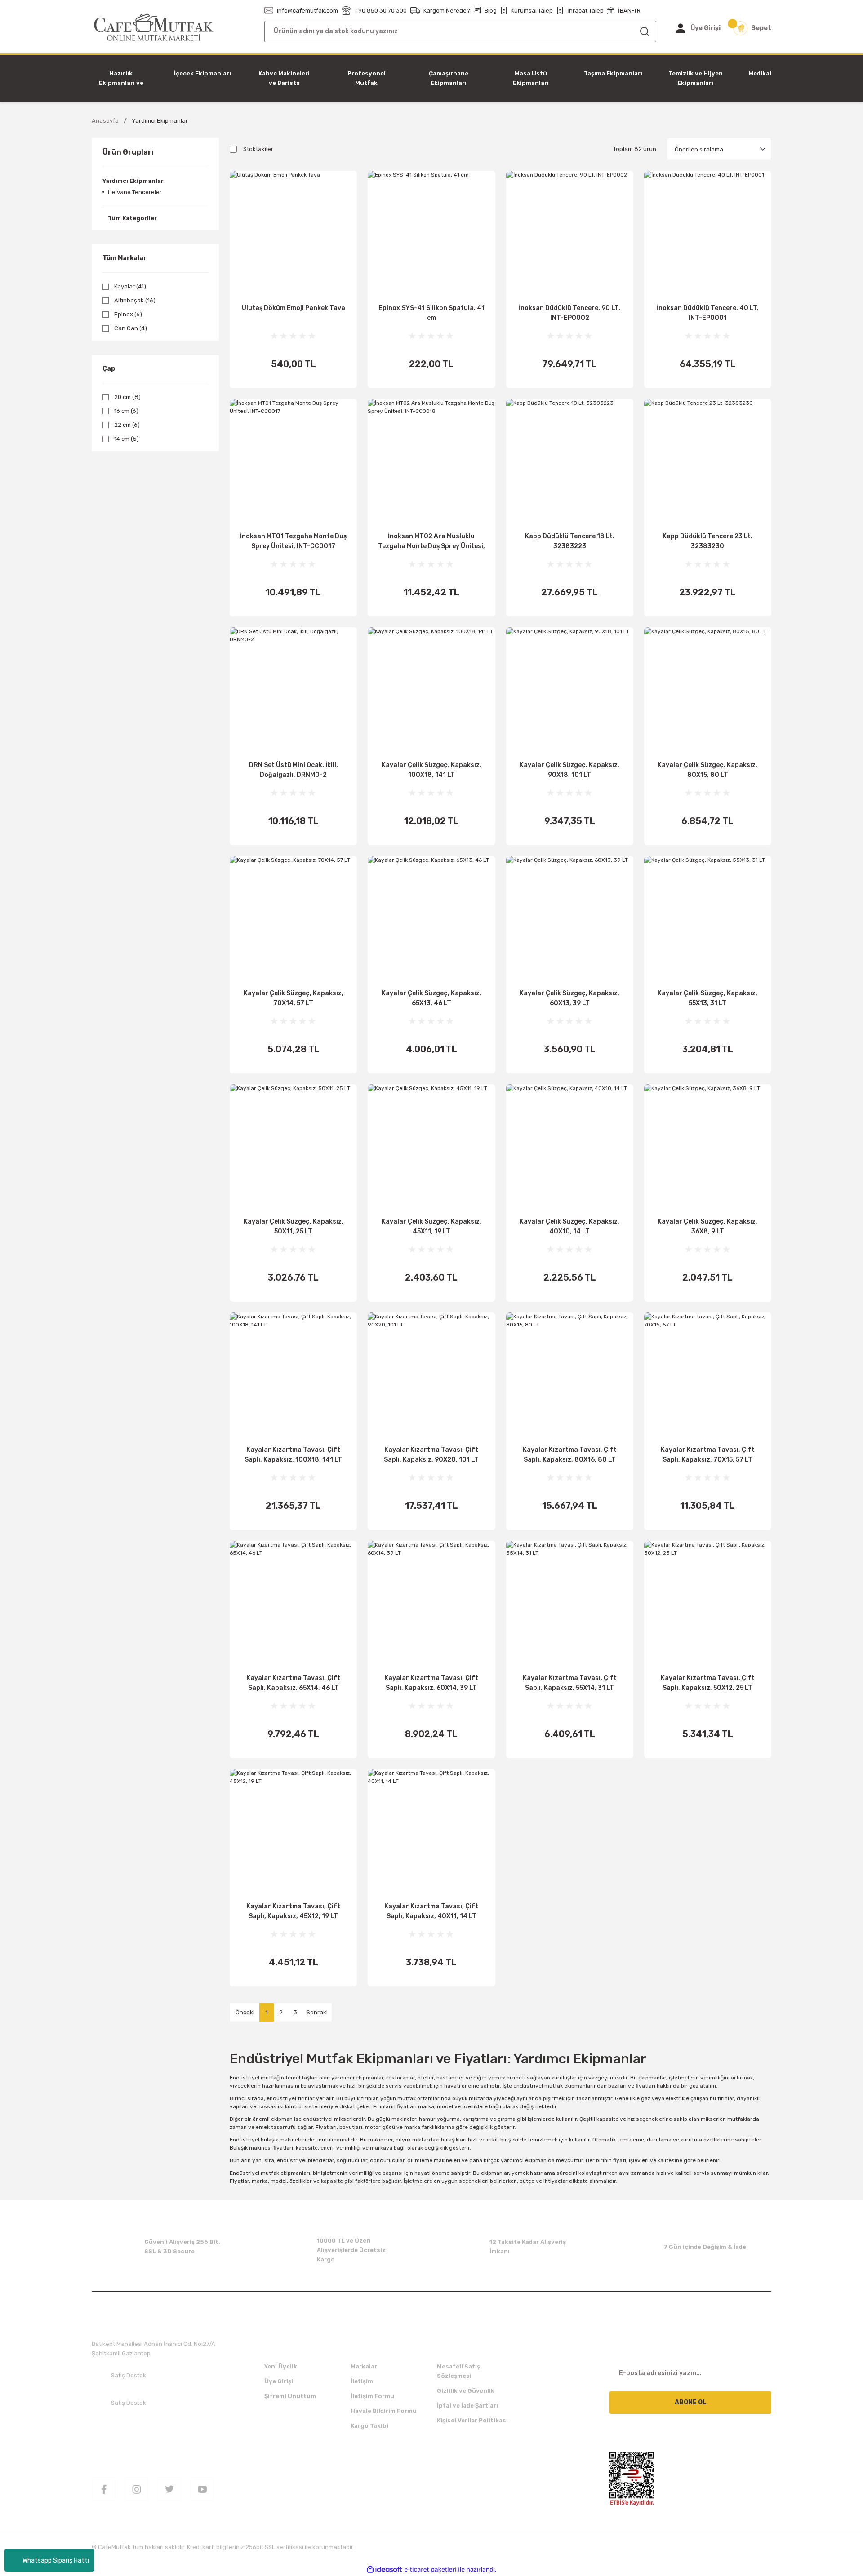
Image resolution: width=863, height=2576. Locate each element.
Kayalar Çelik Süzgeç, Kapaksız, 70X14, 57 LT (294, 998)
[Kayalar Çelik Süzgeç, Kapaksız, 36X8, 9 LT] (708, 1148)
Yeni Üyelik (281, 2366)
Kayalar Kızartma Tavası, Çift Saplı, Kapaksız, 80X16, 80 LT (570, 1455)
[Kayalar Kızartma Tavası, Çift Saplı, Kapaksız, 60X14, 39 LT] (431, 1604)
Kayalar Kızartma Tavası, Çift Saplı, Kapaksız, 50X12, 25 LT (708, 1683)
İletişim (362, 2381)
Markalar (364, 2366)
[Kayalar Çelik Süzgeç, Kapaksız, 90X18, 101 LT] (570, 691)
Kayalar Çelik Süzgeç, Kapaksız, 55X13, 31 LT (707, 998)
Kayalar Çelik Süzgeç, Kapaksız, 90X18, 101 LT (569, 770)
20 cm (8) (127, 397)
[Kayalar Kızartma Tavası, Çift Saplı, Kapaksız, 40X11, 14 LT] (431, 1833)
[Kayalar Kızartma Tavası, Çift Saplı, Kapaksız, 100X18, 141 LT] (293, 1376)
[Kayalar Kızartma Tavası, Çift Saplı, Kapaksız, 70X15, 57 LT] (708, 1376)
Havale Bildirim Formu (384, 2411)
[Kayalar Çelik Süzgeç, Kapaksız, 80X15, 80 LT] (708, 691)
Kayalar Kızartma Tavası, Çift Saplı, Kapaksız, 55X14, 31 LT (570, 1683)
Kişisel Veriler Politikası (472, 2420)
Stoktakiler (258, 149)
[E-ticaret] (430, 2569)
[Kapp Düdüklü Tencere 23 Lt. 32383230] (708, 463)
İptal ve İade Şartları (467, 2405)
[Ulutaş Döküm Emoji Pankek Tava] (293, 234)
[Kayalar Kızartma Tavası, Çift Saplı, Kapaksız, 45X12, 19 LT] (293, 1833)
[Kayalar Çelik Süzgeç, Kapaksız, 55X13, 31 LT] (708, 920)
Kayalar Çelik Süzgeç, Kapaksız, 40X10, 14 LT (569, 1226)
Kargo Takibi (369, 2426)
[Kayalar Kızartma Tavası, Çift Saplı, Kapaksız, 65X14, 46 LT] (293, 1604)
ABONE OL (691, 2402)
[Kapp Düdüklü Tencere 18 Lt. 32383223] (570, 463)
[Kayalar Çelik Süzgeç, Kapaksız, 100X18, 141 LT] (431, 691)
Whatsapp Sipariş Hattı (56, 2560)
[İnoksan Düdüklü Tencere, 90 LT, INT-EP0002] (570, 234)
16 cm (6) (126, 411)
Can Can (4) (131, 328)
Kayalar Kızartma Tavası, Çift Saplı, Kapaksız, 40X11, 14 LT (431, 1911)
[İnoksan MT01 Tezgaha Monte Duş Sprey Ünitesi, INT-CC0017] (293, 463)
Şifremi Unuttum (290, 2396)
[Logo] (154, 28)
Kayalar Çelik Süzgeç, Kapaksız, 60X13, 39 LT (569, 998)
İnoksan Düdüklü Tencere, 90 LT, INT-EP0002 (569, 313)
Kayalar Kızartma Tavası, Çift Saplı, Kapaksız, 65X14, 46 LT (293, 1683)
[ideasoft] (384, 2569)
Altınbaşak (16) (135, 300)
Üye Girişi (279, 2381)
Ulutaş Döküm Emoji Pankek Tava (294, 308)
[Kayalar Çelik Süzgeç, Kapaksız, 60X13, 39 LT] (570, 920)
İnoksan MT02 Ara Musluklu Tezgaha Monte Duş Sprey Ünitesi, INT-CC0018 (431, 542)
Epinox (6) (128, 314)
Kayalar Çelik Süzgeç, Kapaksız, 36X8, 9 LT (707, 1226)
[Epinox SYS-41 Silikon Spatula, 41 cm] (431, 234)
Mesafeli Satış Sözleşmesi (458, 2371)
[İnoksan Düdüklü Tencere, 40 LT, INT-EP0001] (708, 234)
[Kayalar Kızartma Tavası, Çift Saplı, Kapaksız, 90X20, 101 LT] (431, 1376)
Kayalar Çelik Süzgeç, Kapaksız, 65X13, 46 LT (431, 998)
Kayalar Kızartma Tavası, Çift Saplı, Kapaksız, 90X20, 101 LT (431, 1455)
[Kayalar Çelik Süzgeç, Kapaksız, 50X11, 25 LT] (293, 1148)
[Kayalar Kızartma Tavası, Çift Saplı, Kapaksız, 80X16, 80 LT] (570, 1376)
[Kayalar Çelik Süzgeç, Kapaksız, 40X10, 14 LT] (570, 1148)
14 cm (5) (127, 439)
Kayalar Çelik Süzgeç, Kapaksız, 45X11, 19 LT (431, 1226)
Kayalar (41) (130, 286)
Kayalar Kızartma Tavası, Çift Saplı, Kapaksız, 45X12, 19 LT (293, 1911)
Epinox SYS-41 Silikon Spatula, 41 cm (431, 313)
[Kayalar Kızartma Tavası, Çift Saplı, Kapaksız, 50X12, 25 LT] (708, 1604)
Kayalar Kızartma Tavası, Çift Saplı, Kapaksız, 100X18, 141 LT (293, 1455)
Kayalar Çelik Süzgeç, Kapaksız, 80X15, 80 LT (707, 770)
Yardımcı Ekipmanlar (160, 121)
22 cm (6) (127, 425)
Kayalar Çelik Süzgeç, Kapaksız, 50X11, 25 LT (294, 1226)
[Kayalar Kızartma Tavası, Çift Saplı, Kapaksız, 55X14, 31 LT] (570, 1604)
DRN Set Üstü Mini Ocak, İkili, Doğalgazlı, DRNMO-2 (294, 770)
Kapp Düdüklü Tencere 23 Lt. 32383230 (707, 541)
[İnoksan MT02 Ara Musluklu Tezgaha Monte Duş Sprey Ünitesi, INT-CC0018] (431, 463)
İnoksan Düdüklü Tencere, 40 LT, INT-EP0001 (708, 313)
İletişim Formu (372, 2396)
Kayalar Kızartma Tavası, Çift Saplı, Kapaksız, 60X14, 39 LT (431, 1683)
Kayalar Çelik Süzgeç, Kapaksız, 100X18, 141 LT (431, 770)
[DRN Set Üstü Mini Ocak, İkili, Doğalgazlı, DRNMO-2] (293, 691)
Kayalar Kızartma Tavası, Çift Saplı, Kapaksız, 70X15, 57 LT (708, 1455)
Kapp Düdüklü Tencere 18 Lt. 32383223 (570, 541)
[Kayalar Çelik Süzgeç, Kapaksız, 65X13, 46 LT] (431, 920)
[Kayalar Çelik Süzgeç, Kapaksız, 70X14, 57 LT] (293, 920)
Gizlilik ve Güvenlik (466, 2391)
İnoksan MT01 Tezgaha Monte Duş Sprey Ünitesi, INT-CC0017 (293, 541)
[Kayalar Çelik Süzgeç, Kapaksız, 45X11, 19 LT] (431, 1148)
